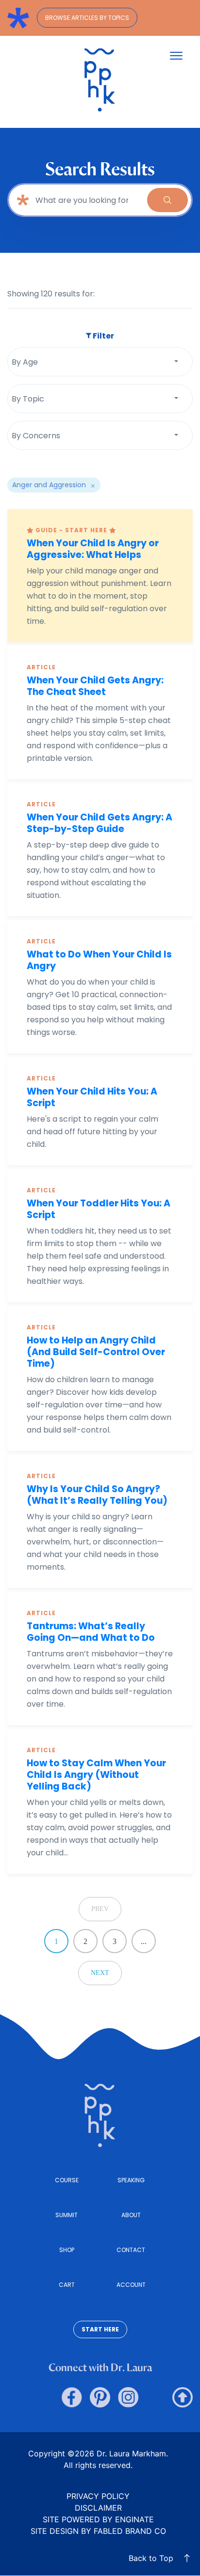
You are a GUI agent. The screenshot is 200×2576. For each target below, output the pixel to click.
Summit (67, 2215)
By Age (25, 362)
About (131, 2215)
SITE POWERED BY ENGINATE (98, 2519)
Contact (131, 2250)
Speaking (131, 2180)
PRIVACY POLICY (98, 2496)
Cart (67, 2285)
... (144, 1941)
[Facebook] (72, 2397)
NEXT (100, 1973)
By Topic (28, 399)
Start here (100, 2329)
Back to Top (151, 2558)
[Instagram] (128, 2397)
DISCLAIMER (98, 2508)
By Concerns (36, 436)
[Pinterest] (100, 2397)
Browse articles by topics (87, 18)
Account (131, 2285)
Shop (67, 2250)
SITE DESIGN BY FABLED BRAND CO (98, 2531)
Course (67, 2180)
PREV (100, 1909)
